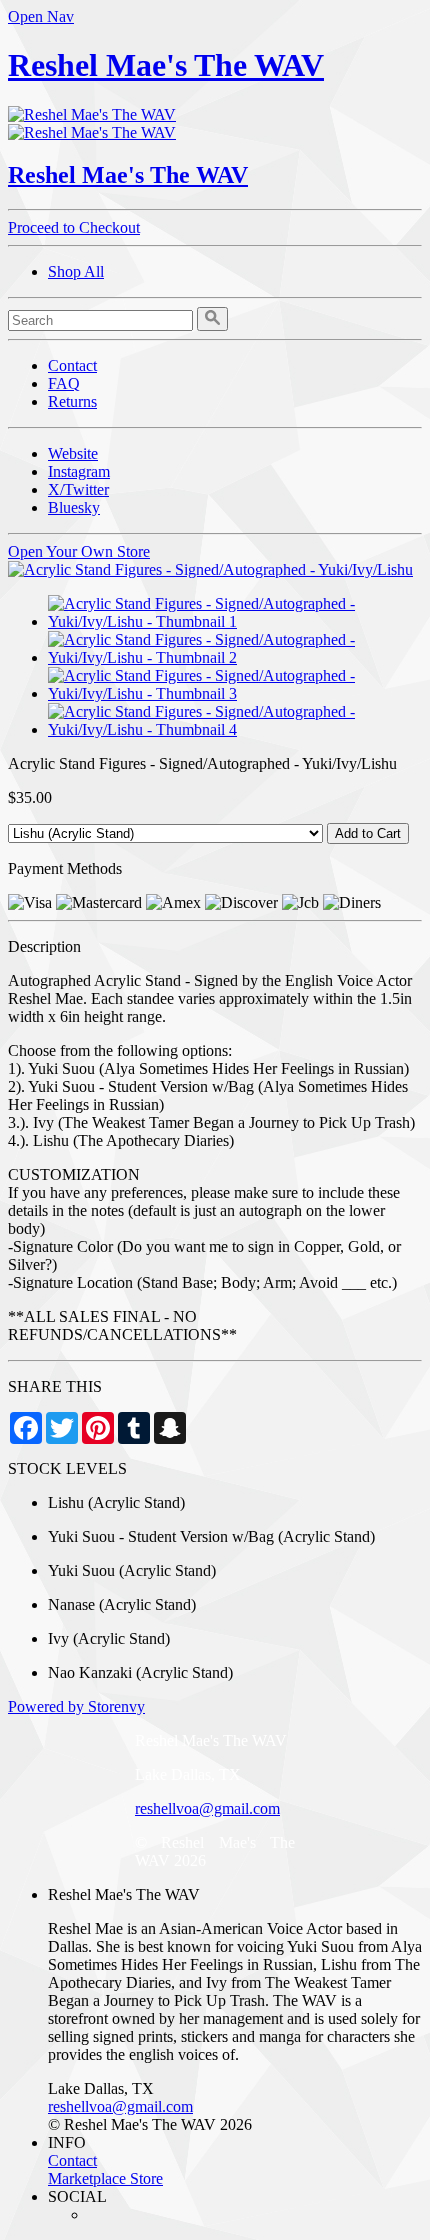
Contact (72, 365)
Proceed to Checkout (74, 227)
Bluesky (74, 507)
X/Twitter (78, 489)
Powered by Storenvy (76, 1706)
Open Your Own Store (79, 551)
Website (73, 453)
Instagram (79, 471)
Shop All (76, 271)
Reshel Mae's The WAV (166, 65)
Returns (72, 401)
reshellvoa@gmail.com (207, 1808)
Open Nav (41, 16)
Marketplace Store (105, 2178)
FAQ (64, 383)
